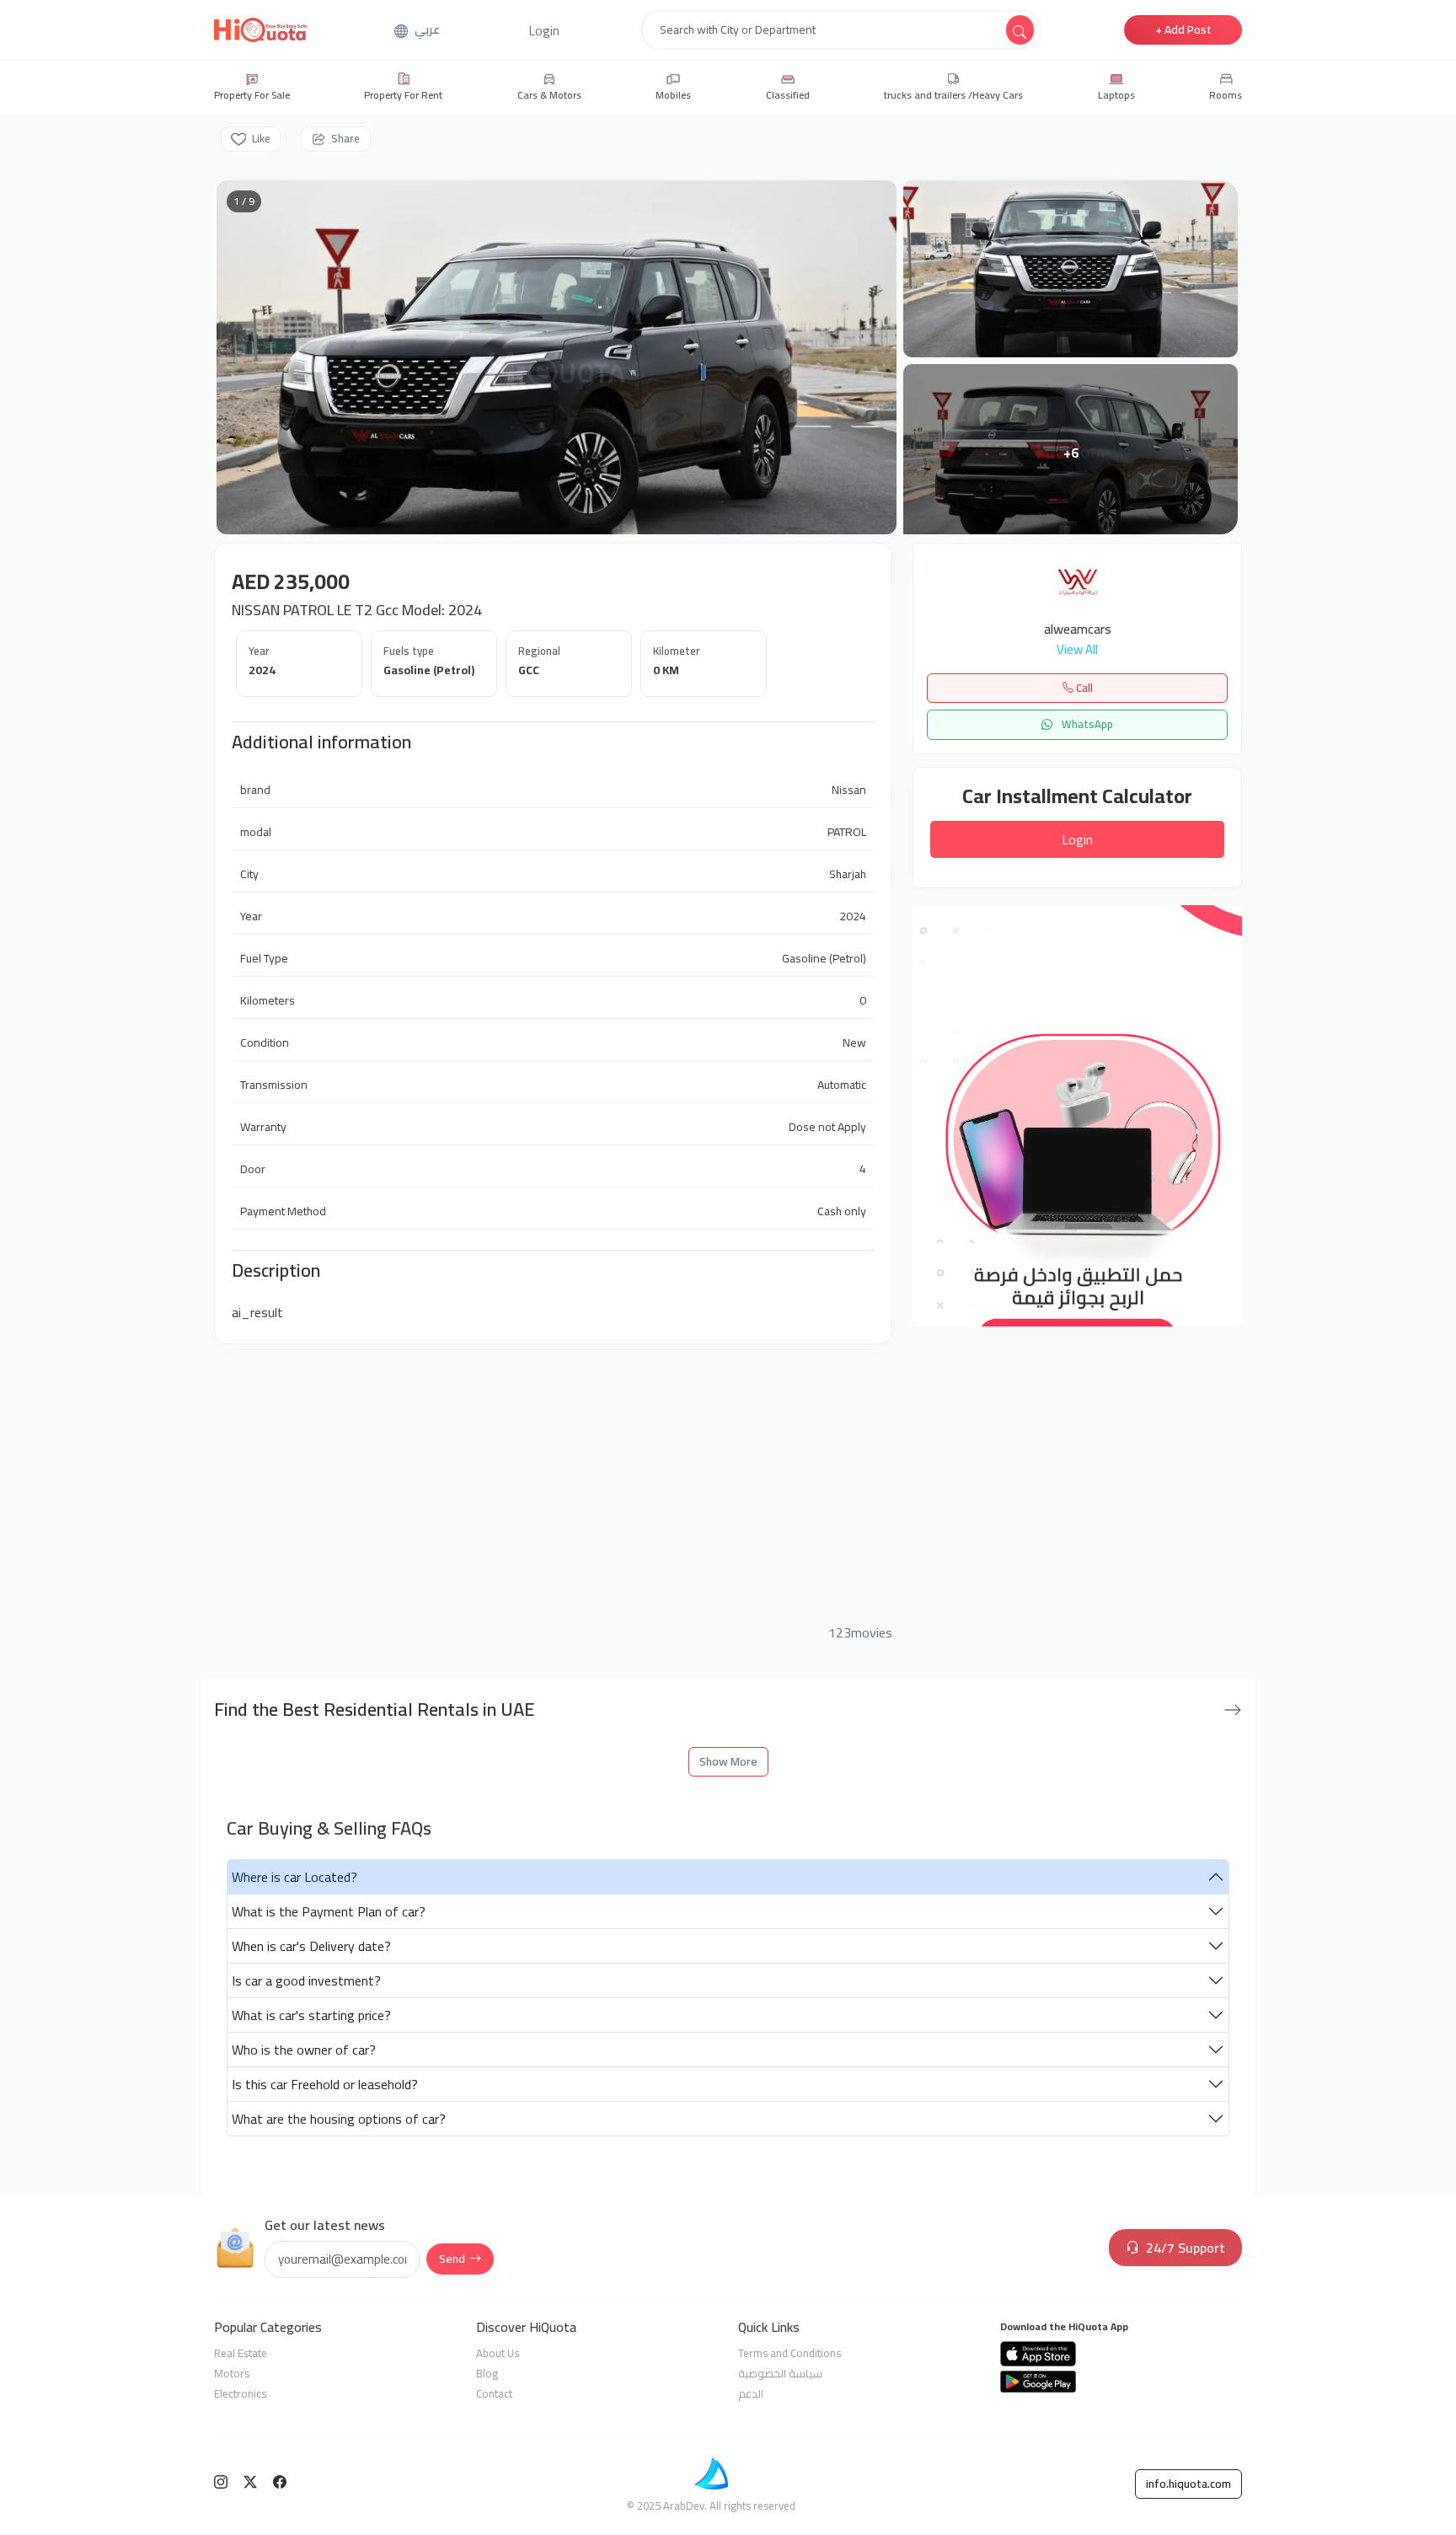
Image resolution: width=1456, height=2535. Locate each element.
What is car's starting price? (311, 2015)
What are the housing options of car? (339, 2119)
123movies (860, 1632)
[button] (544, 30)
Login (1077, 839)
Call (1083, 688)
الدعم (751, 2393)
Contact (494, 2393)
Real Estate (241, 2353)
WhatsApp (1086, 724)
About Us (498, 2353)
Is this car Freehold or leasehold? (325, 2084)
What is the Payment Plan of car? (329, 1911)
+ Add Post (1183, 29)
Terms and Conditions (790, 2353)
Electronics (240, 2393)
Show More (728, 1761)
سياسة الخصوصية (780, 2373)
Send (452, 2259)
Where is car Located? (294, 1877)
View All (1077, 650)
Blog (487, 2373)
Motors (232, 2373)
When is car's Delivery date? (311, 1946)
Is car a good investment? (306, 1980)
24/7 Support (1186, 2248)
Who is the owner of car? (304, 2050)
